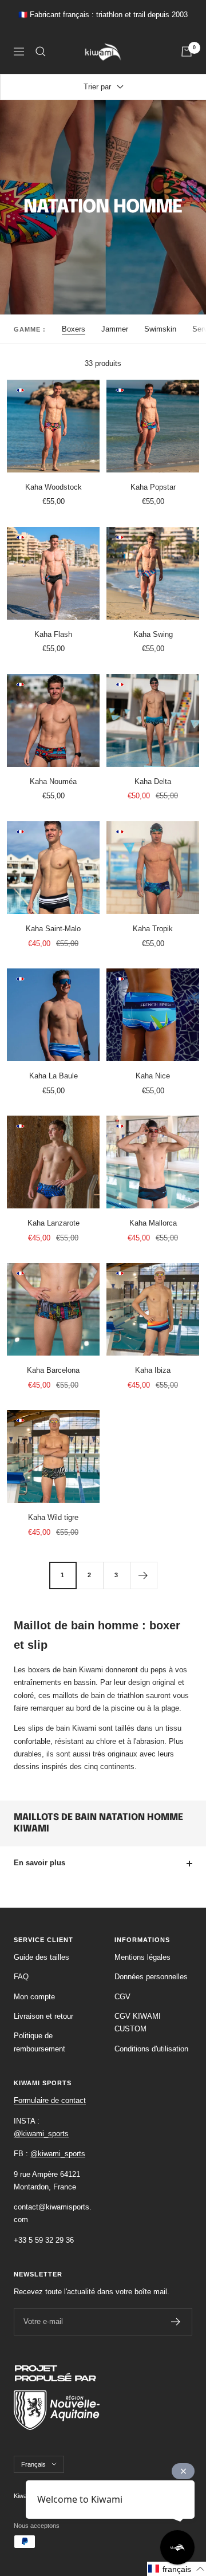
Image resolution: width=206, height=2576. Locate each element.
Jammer (115, 329)
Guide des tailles (41, 1957)
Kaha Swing (153, 634)
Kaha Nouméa (53, 781)
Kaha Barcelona (53, 1370)
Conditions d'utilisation (151, 2049)
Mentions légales (142, 1957)
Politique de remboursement (39, 2042)
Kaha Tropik (153, 929)
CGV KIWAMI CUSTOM (138, 2022)
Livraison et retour (43, 2016)
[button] (177, 2569)
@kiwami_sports (41, 2134)
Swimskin (160, 329)
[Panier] (187, 52)
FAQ (21, 1977)
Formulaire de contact (50, 2100)
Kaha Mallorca (153, 1223)
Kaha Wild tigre (53, 1517)
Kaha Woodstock (54, 487)
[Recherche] (41, 52)
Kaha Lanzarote (54, 1223)
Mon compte (34, 1997)
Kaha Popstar (153, 487)
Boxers (74, 329)
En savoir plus (39, 1863)
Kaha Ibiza (153, 1370)
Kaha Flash (53, 634)
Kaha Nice (153, 1076)
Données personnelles (151, 1977)
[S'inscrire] (176, 2322)
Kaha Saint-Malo (53, 929)
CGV (122, 1997)
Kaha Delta (153, 781)
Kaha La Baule (54, 1076)
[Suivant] (143, 1575)
